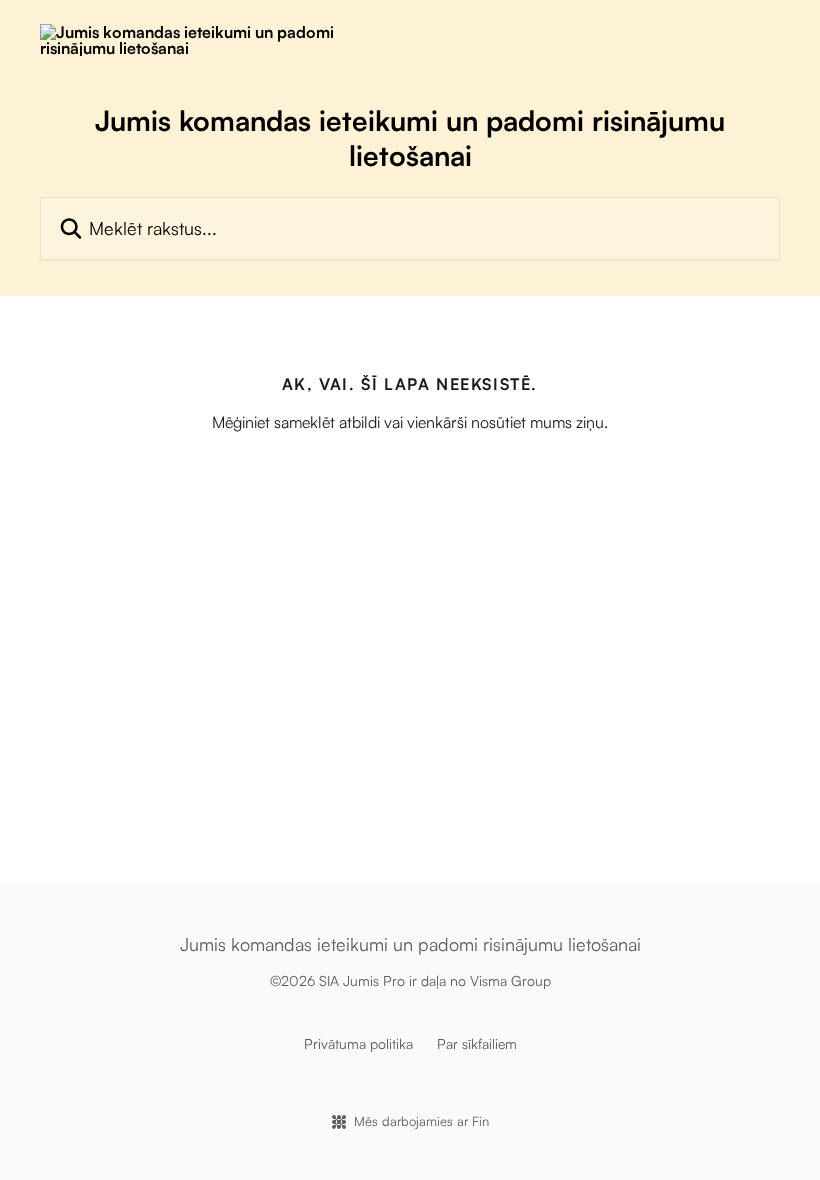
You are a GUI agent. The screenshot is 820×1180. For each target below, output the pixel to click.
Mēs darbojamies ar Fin (421, 1121)
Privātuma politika (358, 1043)
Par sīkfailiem (477, 1043)
